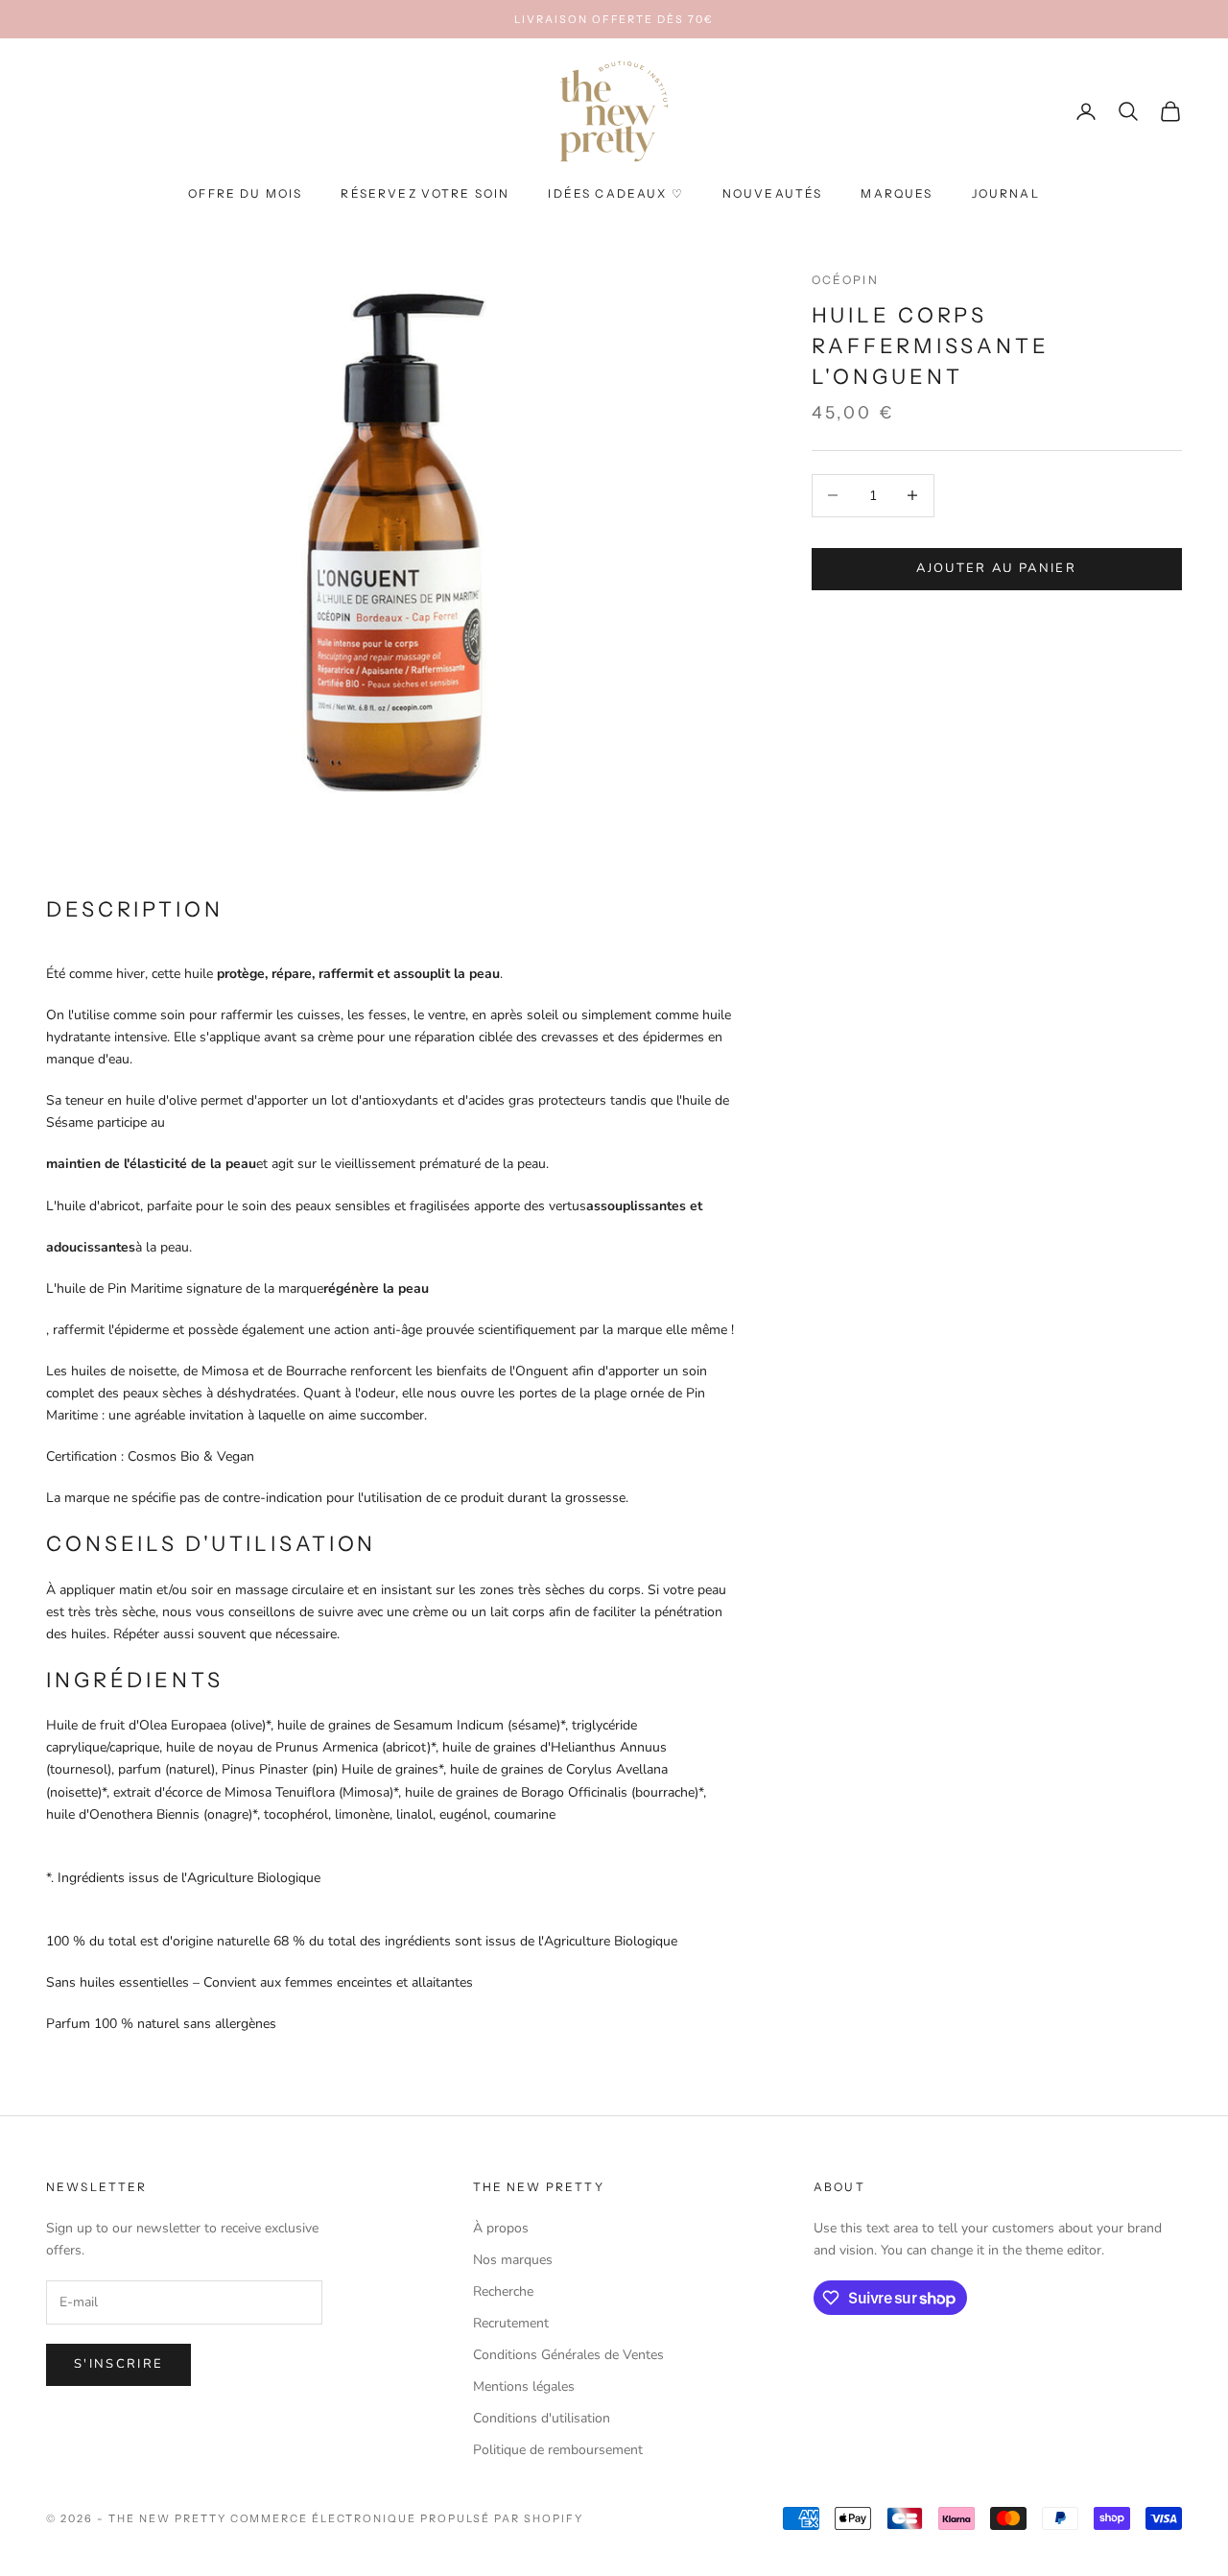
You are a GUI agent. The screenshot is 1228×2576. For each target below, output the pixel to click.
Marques (897, 194)
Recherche (503, 2291)
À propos (501, 2228)
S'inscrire (118, 2364)
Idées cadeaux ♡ (615, 194)
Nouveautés (773, 194)
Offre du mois (245, 194)
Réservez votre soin (425, 194)
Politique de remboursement (558, 2450)
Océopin (845, 280)
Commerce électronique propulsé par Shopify (407, 2518)
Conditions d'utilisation (542, 2418)
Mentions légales (524, 2386)
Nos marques (513, 2260)
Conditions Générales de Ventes (568, 2355)
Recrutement (511, 2323)
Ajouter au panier (996, 568)
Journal (1006, 194)
